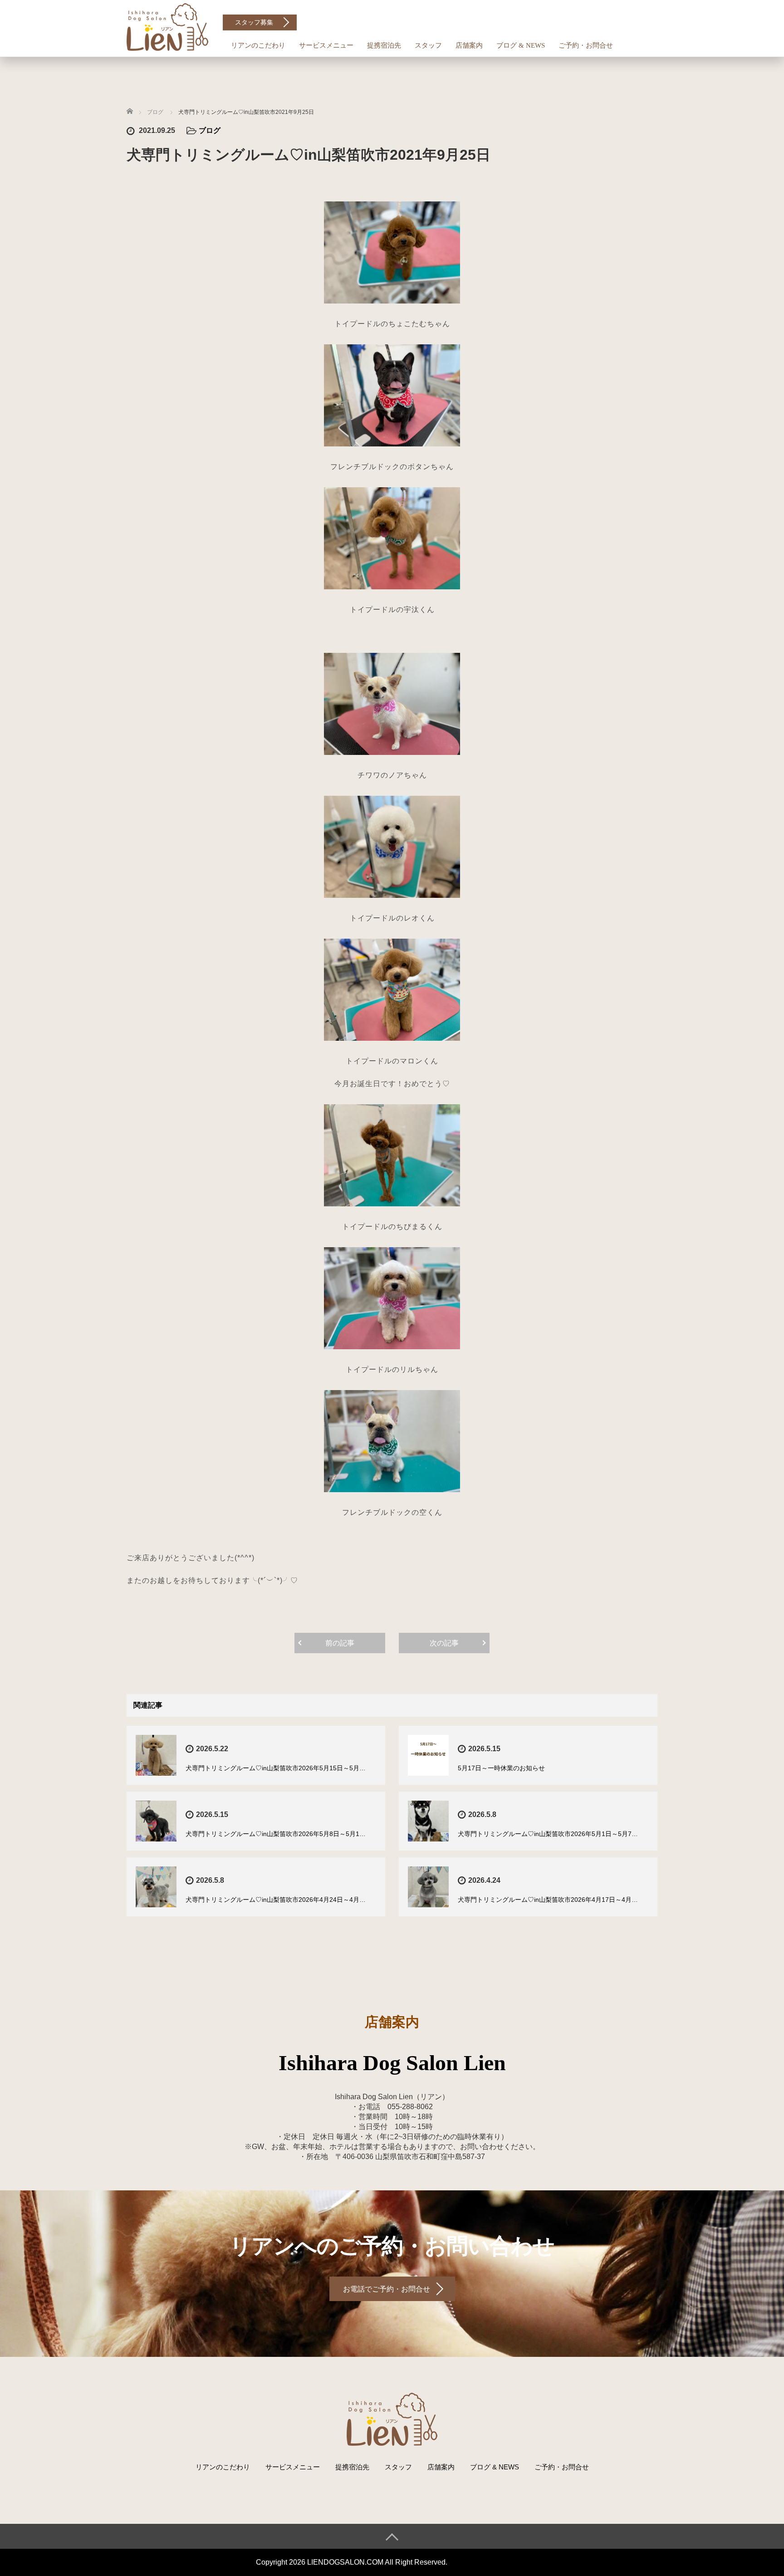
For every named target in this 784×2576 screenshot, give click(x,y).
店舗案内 (469, 45)
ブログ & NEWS (521, 45)
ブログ (210, 130)
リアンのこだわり (258, 45)
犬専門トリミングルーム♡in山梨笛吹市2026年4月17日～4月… (548, 1900)
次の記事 (444, 1643)
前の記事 (340, 1643)
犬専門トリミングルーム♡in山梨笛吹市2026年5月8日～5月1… (276, 1834)
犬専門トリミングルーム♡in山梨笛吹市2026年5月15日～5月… (276, 1768)
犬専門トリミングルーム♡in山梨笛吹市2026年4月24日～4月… (276, 1900)
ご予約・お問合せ (586, 45)
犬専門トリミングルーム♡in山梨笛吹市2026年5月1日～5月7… (548, 1834)
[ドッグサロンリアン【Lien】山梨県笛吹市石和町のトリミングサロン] (167, 26)
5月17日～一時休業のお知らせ (501, 1768)
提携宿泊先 (384, 45)
